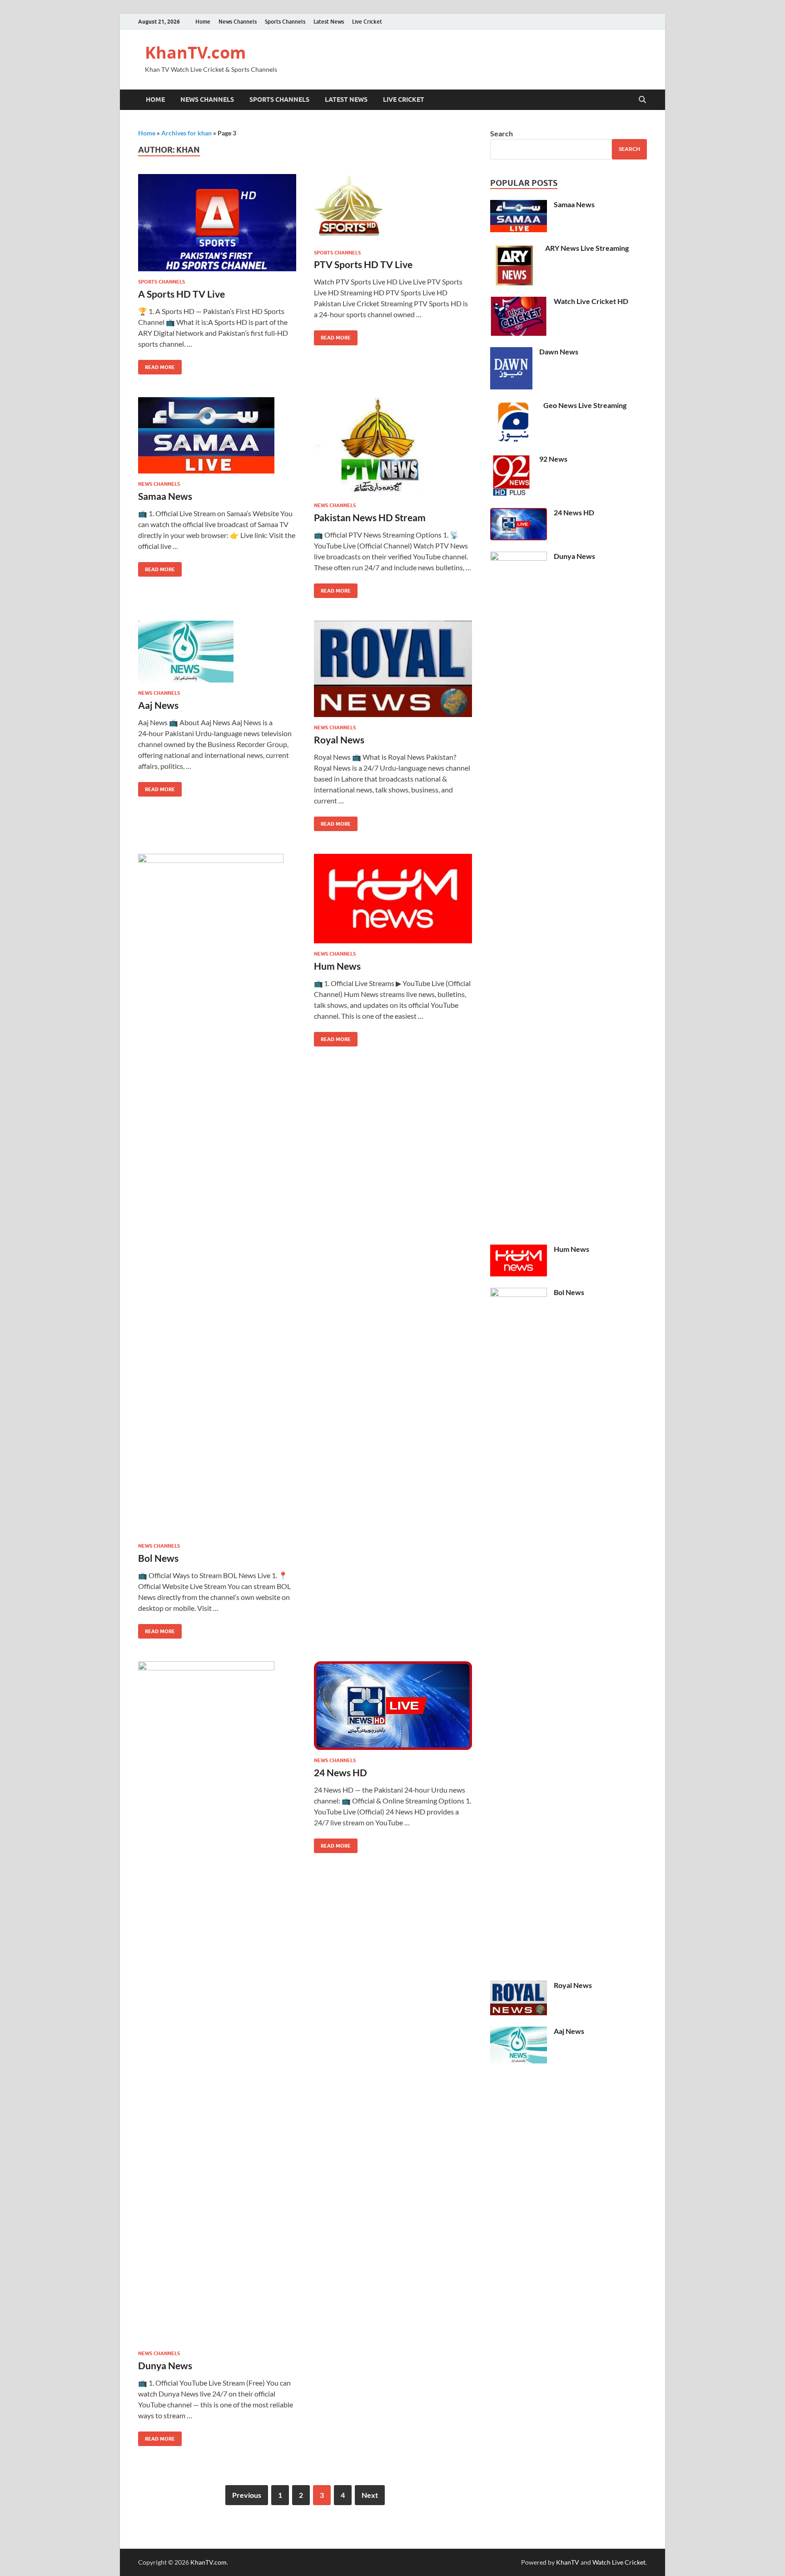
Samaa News (165, 496)
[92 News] (511, 460)
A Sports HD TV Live (181, 294)
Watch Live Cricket (619, 2562)
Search (502, 133)
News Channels (238, 22)
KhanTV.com (195, 52)
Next (370, 2495)
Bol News (158, 1558)
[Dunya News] (217, 2002)
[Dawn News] (511, 352)
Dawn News (559, 351)
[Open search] (642, 100)
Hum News (337, 966)
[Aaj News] (217, 652)
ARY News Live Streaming (587, 248)
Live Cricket (367, 22)
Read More (157, 365)
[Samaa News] (217, 435)
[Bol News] (217, 1195)
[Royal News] (393, 669)
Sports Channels (285, 22)
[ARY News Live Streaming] (514, 249)
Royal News (339, 740)
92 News (553, 459)
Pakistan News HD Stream (370, 517)
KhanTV (568, 2562)
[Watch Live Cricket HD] (519, 302)
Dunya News (165, 2365)
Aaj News (158, 705)
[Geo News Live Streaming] (513, 406)
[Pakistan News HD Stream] (393, 446)
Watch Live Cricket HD (591, 301)
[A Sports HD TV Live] (217, 223)
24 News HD (340, 1772)
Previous (247, 2495)
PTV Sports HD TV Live (363, 264)
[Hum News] (393, 899)
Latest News (329, 22)
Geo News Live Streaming (585, 405)
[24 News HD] (393, 1706)
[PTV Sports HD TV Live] (393, 208)
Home (203, 22)
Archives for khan (186, 133)
